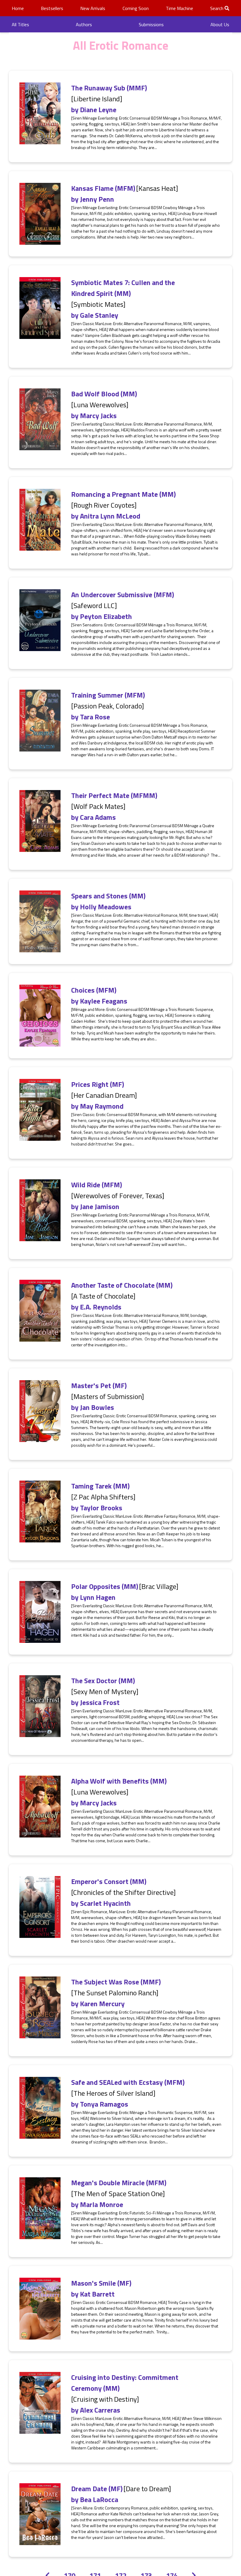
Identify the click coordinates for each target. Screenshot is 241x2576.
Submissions (151, 24)
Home (18, 8)
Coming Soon (136, 8)
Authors (84, 24)
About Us (220, 24)
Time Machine (179, 8)
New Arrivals (93, 8)
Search (217, 8)
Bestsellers (52, 8)
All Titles (20, 24)
